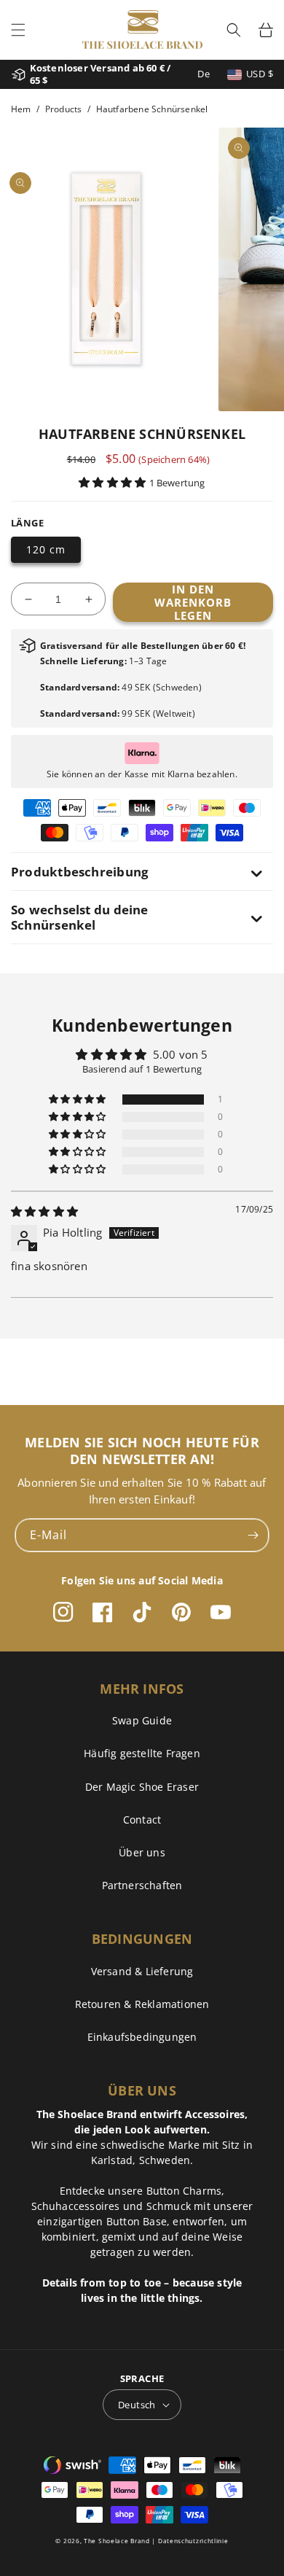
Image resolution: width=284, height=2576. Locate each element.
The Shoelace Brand (117, 2541)
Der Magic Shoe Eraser (142, 1787)
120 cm (46, 549)
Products (64, 109)
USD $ (260, 74)
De (204, 74)
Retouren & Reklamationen (142, 2004)
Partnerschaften (142, 1885)
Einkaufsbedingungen (142, 2037)
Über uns (142, 1852)
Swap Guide (142, 1720)
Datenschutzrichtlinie (193, 2541)
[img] (44, 1211)
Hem (21, 109)
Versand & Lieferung (142, 1971)
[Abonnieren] (253, 1535)
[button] (18, 30)
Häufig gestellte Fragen (142, 1753)
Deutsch (137, 2405)
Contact (142, 1820)
